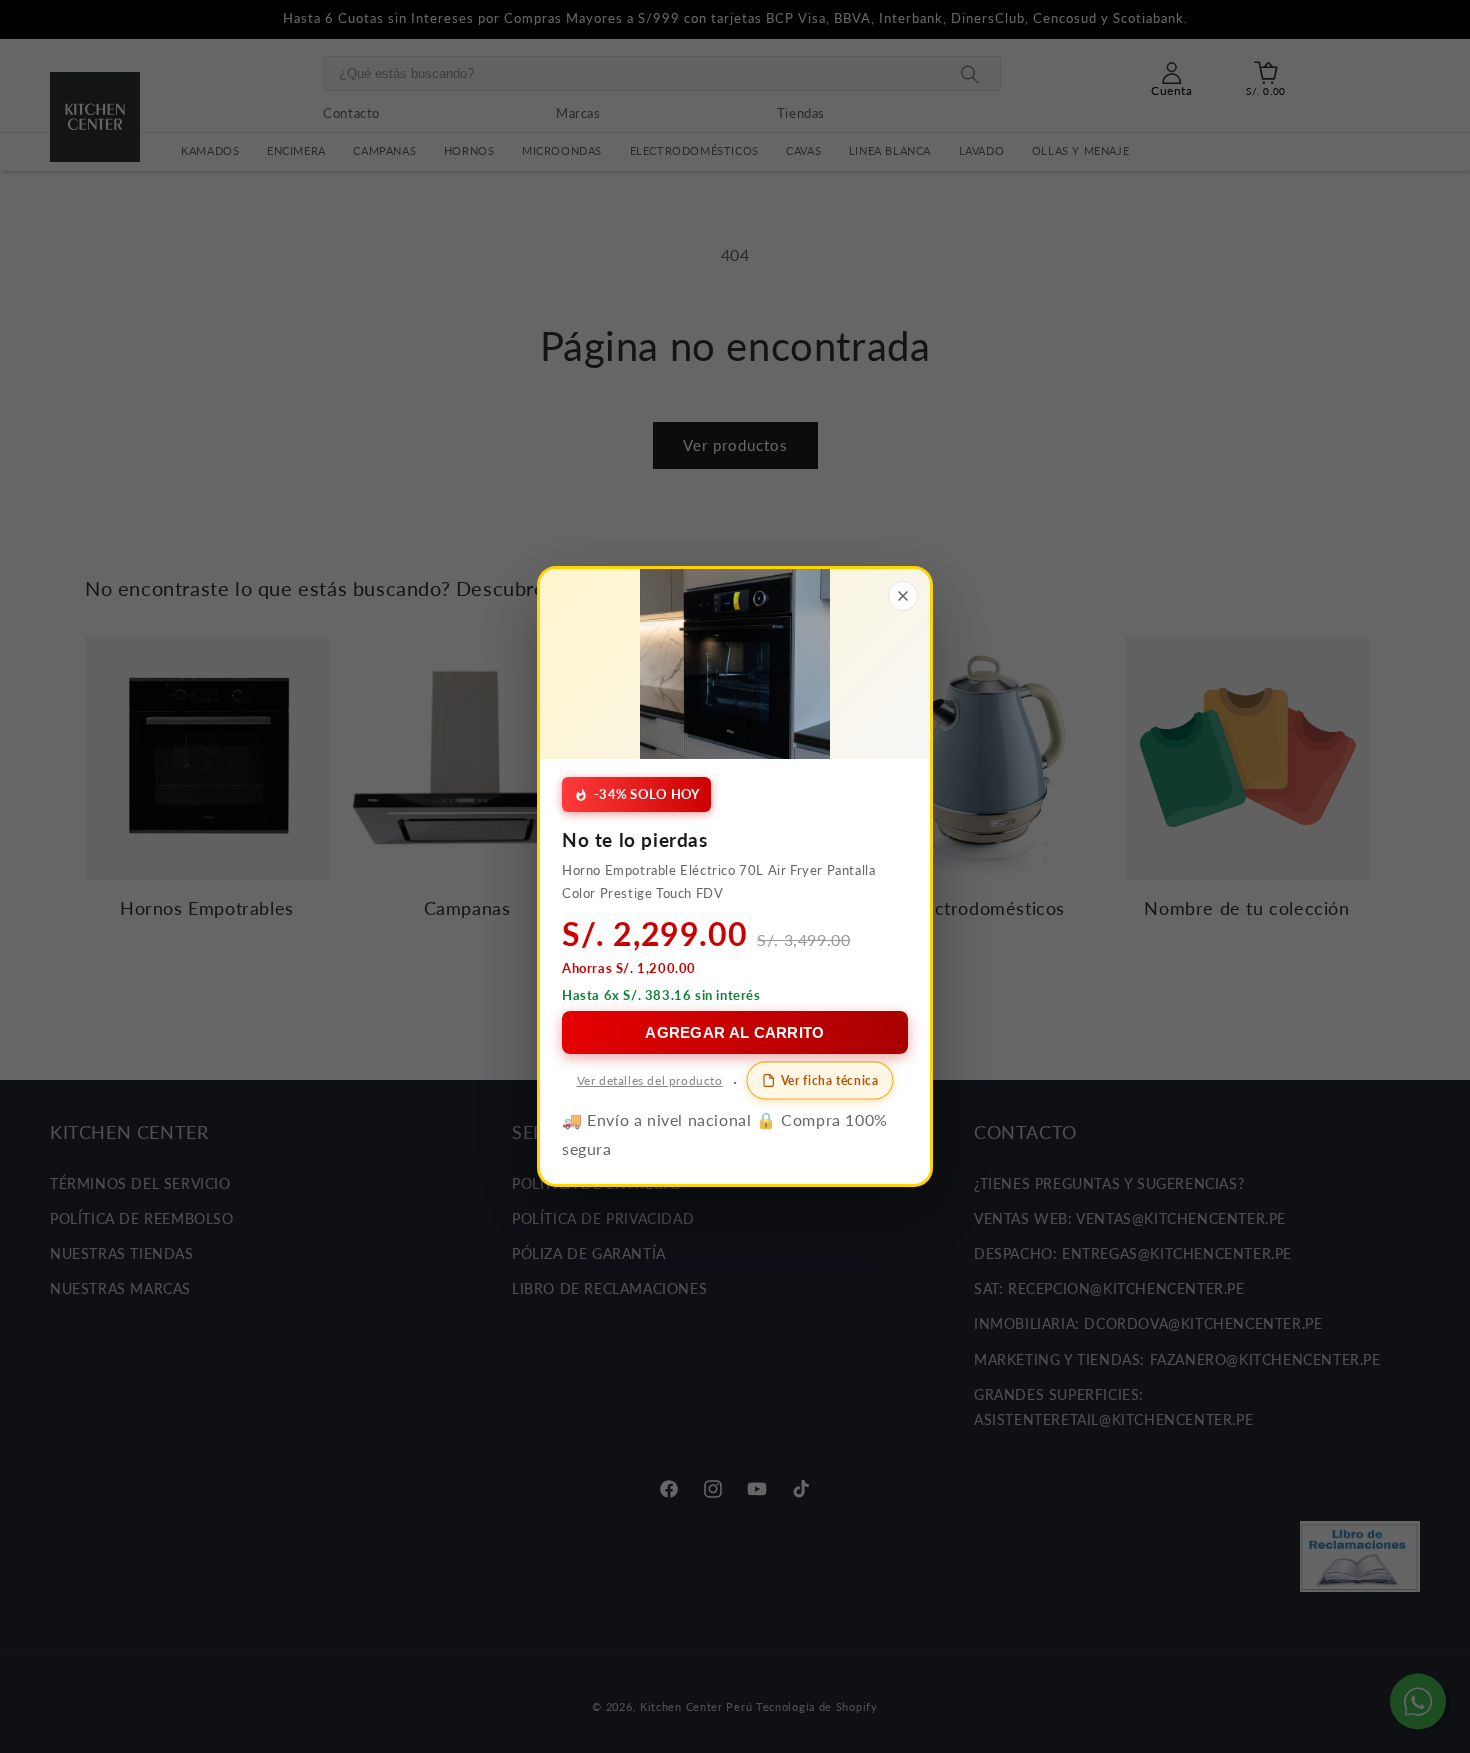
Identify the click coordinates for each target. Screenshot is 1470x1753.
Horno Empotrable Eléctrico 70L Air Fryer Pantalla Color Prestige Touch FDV (718, 881)
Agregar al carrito (734, 1032)
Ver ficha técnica (830, 1078)
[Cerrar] (903, 596)
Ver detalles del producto (650, 1080)
